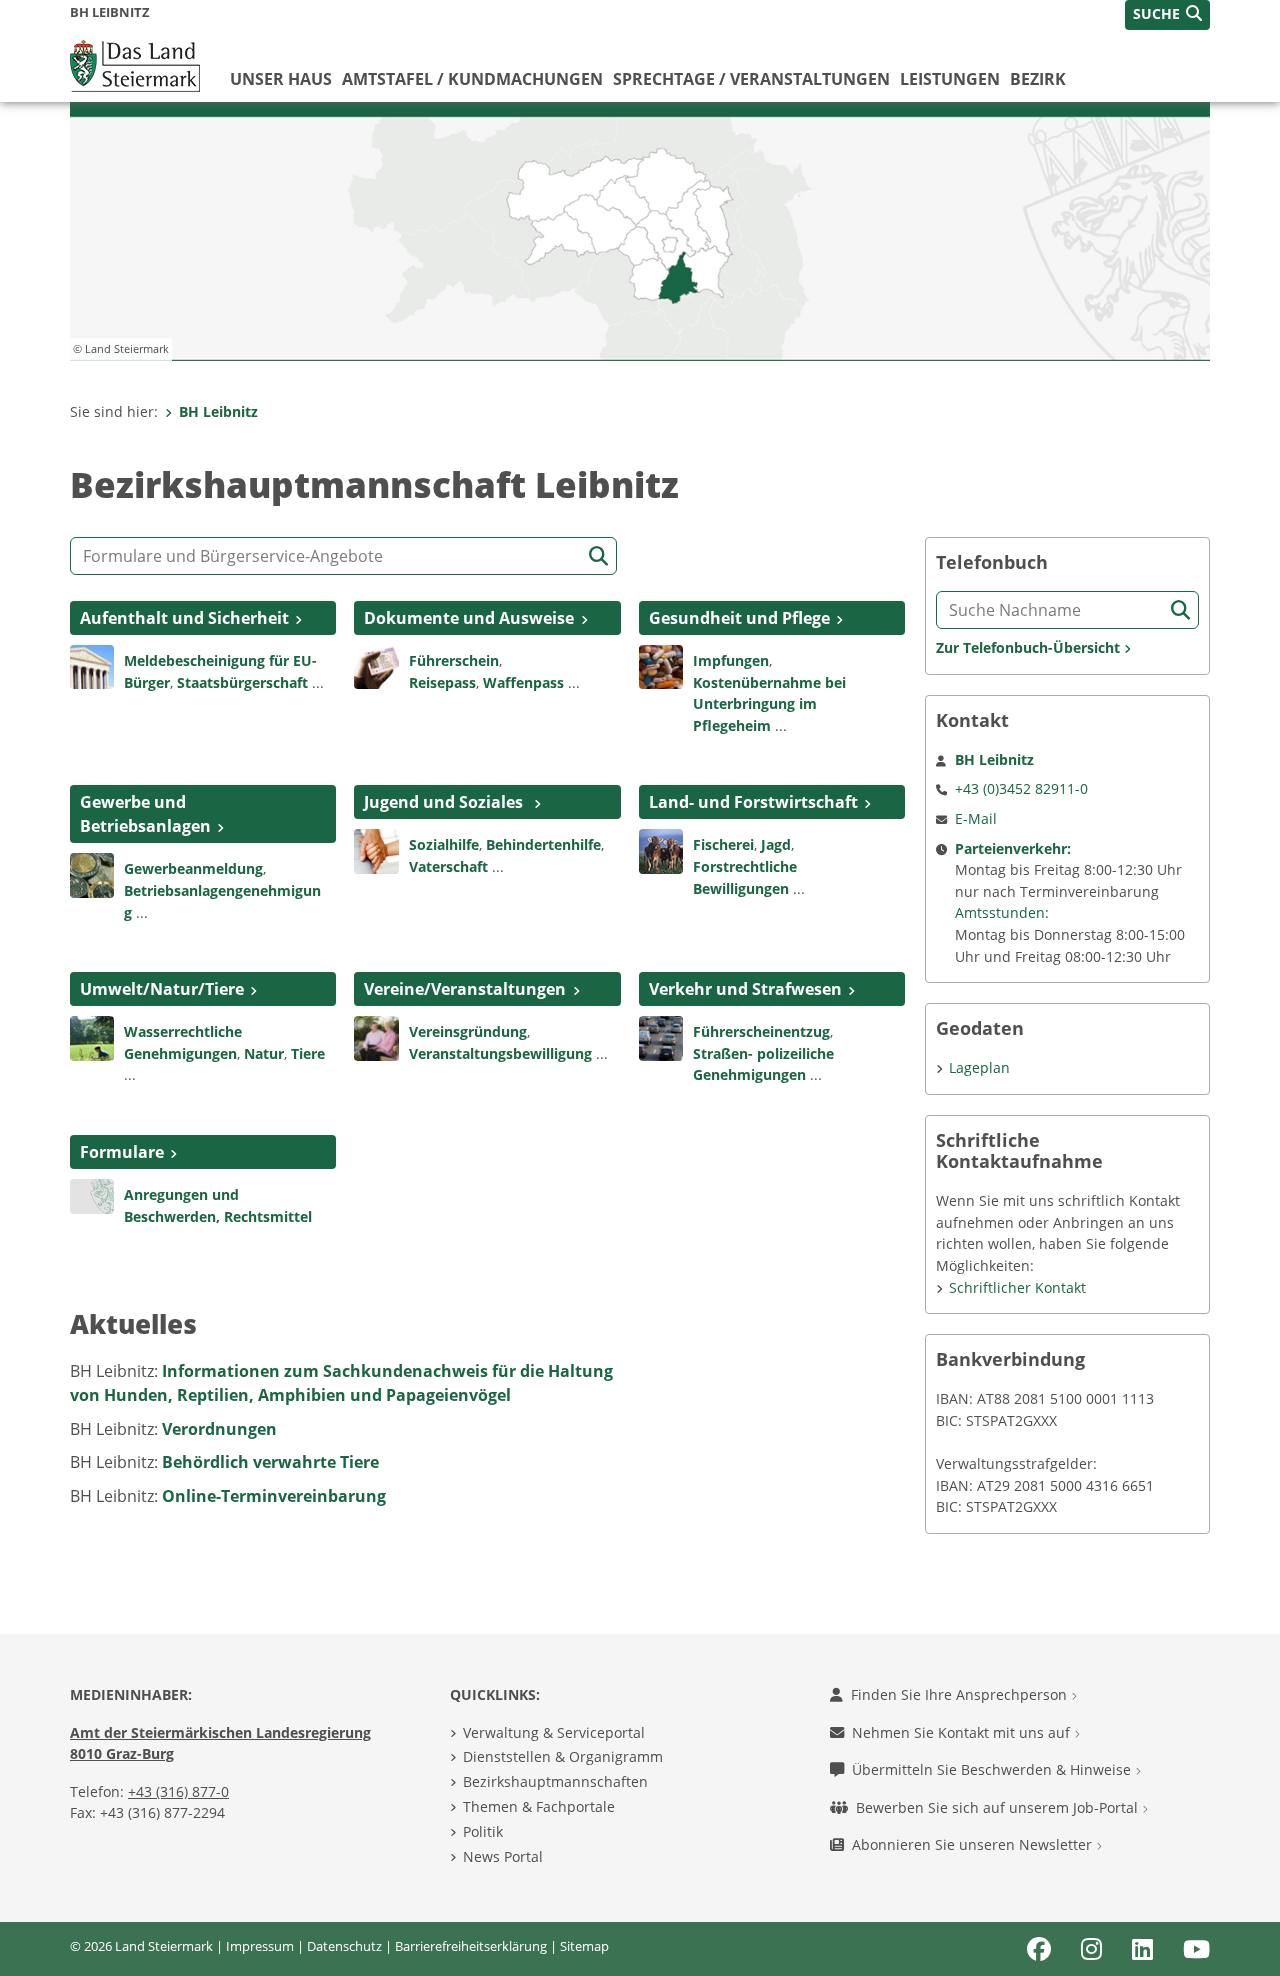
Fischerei (723, 844)
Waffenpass (523, 682)
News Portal (503, 1856)
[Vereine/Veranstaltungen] (376, 1037)
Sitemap (584, 1946)
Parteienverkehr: (1013, 848)
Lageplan (979, 1067)
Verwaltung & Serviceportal (554, 1732)
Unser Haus (281, 79)
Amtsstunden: (1002, 912)
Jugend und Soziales (445, 802)
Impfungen (731, 660)
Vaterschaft (448, 866)
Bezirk (1038, 79)
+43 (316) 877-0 (178, 1791)
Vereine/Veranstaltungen (465, 989)
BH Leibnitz (218, 411)
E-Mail (976, 818)
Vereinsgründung (468, 1031)
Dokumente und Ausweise (469, 618)
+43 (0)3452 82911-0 (1021, 788)
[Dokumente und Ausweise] (376, 665)
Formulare (122, 1152)
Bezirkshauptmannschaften (555, 1781)
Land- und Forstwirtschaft (753, 802)
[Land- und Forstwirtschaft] (661, 850)
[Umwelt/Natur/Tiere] (92, 1037)
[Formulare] (92, 1195)
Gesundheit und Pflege (739, 618)
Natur (264, 1053)
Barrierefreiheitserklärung (471, 1946)
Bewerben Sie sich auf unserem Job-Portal (999, 1807)
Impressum (260, 1946)
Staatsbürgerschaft (242, 682)
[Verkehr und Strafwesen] (661, 1037)
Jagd (776, 844)
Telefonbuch (992, 562)
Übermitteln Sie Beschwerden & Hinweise (993, 1769)
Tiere (308, 1053)
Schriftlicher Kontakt (1017, 1287)
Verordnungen (219, 1429)
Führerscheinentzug (761, 1031)
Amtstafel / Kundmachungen (472, 79)
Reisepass (442, 682)
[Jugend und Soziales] (376, 850)
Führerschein (454, 660)
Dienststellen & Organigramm (563, 1756)
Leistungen (950, 79)
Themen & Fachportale (539, 1806)
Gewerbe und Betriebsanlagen (145, 814)
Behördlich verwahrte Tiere (270, 1462)
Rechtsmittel (268, 1216)
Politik (483, 1831)
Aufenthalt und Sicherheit (184, 618)
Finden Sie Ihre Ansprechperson (961, 1694)
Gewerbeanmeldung (193, 868)
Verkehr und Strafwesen (745, 989)
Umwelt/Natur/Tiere (162, 989)
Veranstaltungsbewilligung (500, 1053)
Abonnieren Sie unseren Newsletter (974, 1844)
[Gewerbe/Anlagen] (92, 874)
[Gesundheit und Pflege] (661, 665)
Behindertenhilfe (543, 844)
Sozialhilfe (444, 844)
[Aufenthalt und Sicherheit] (92, 665)
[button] (1167, 15)
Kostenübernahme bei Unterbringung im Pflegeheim (769, 704)
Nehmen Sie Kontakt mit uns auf (963, 1732)
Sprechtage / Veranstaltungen (751, 79)
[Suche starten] (598, 556)
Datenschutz (344, 1946)
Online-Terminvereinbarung (274, 1496)
